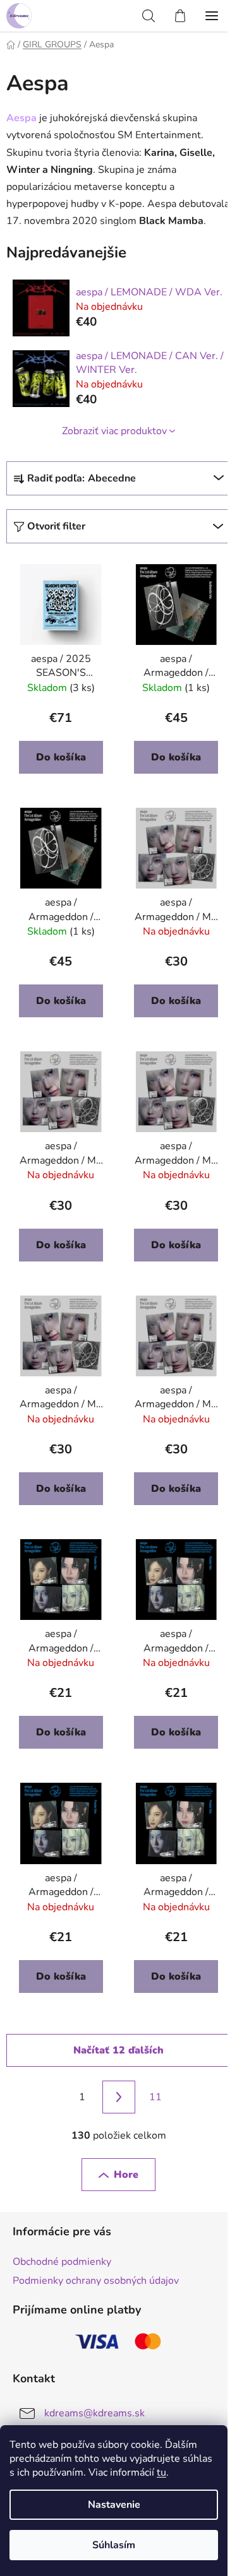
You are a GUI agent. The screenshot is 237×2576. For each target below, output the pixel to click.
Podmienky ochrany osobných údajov (96, 2281)
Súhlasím (114, 2545)
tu (161, 2473)
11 (155, 2097)
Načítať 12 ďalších (118, 2050)
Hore (126, 2175)
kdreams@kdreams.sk (94, 2413)
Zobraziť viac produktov (114, 431)
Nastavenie (114, 2505)
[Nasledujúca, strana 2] (119, 2097)
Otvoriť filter (56, 526)
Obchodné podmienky (62, 2262)
